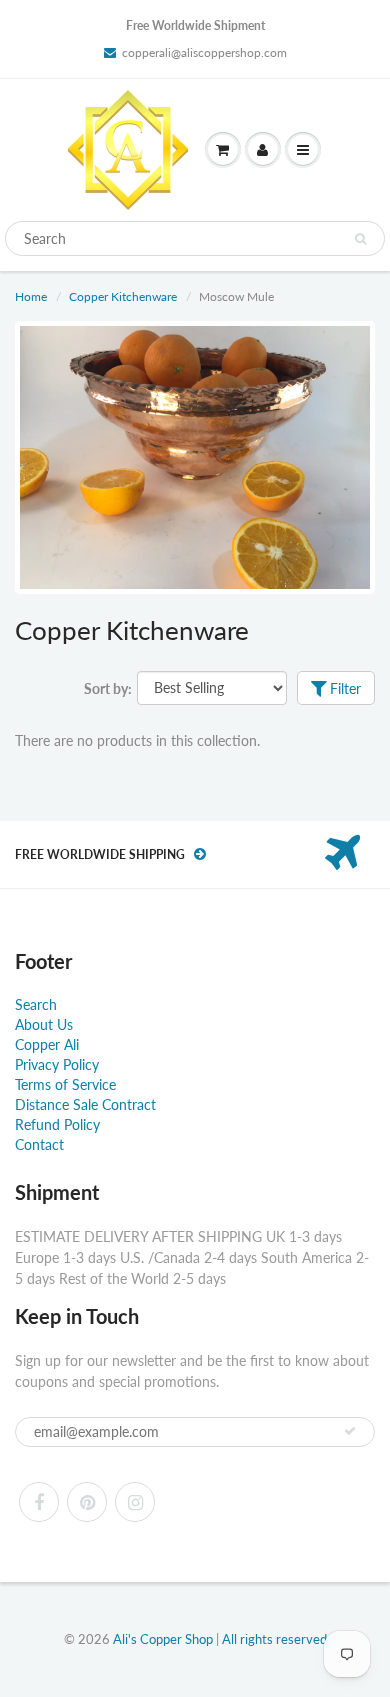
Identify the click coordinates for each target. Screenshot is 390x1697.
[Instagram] (135, 1502)
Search (36, 1004)
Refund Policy (57, 1124)
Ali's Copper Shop (163, 1639)
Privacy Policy (57, 1064)
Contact (39, 1144)
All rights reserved (274, 1639)
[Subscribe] (350, 1431)
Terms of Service (65, 1084)
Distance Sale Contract (85, 1104)
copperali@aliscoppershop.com (204, 52)
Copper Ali (47, 1044)
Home (31, 296)
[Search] (360, 239)
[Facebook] (39, 1502)
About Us (44, 1024)
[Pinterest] (87, 1502)
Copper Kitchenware (123, 296)
